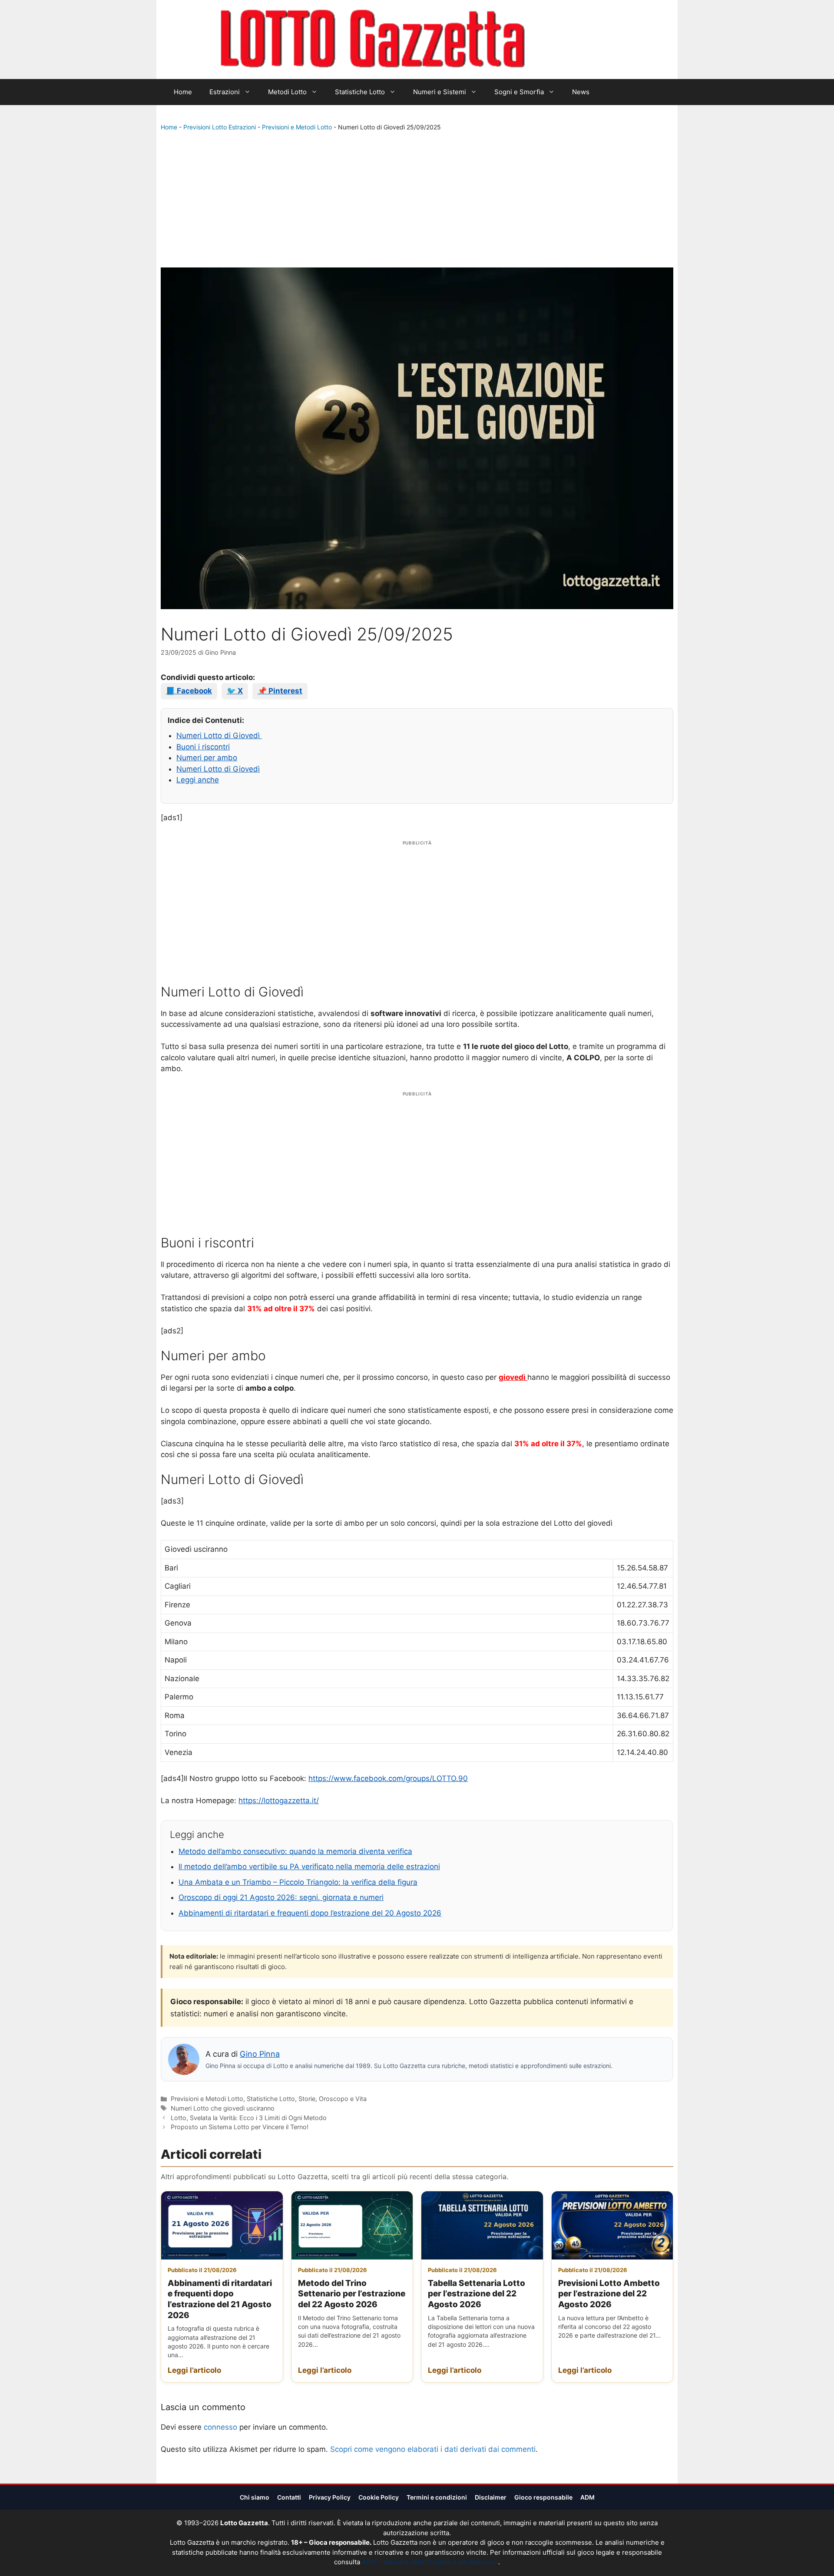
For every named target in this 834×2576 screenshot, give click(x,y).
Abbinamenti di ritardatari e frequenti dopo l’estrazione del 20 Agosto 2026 (310, 1913)
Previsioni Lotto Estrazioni (220, 127)
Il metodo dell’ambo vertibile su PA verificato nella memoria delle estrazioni (309, 1867)
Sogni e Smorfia (519, 92)
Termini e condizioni (437, 2497)
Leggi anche (198, 780)
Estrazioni (225, 92)
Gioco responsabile (543, 2497)
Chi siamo (255, 2497)
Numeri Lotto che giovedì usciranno (223, 2108)
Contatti (289, 2497)
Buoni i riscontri (203, 747)
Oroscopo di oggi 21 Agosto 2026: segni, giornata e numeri (281, 1897)
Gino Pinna (260, 2054)
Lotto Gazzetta (575, 40)
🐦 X (235, 691)
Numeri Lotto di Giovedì (219, 736)
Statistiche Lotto (360, 92)
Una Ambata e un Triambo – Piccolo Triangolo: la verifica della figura (298, 1882)
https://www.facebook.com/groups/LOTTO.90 (388, 1778)
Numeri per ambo (207, 758)
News (581, 92)
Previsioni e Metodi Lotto (297, 127)
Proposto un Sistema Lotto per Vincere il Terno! (240, 2127)
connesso (220, 2427)
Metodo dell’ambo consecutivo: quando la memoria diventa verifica (295, 1851)
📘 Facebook (189, 691)
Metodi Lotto (287, 92)
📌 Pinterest (280, 691)
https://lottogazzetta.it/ (279, 1801)
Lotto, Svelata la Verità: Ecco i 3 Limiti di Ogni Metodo (249, 2118)
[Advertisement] (417, 201)
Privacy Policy (330, 2497)
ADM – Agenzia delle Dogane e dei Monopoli (430, 2562)
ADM (587, 2497)
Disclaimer (491, 2497)
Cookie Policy (379, 2497)
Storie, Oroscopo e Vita (333, 2099)
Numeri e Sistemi (440, 92)
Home (183, 92)
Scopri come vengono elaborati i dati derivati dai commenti (433, 2449)
